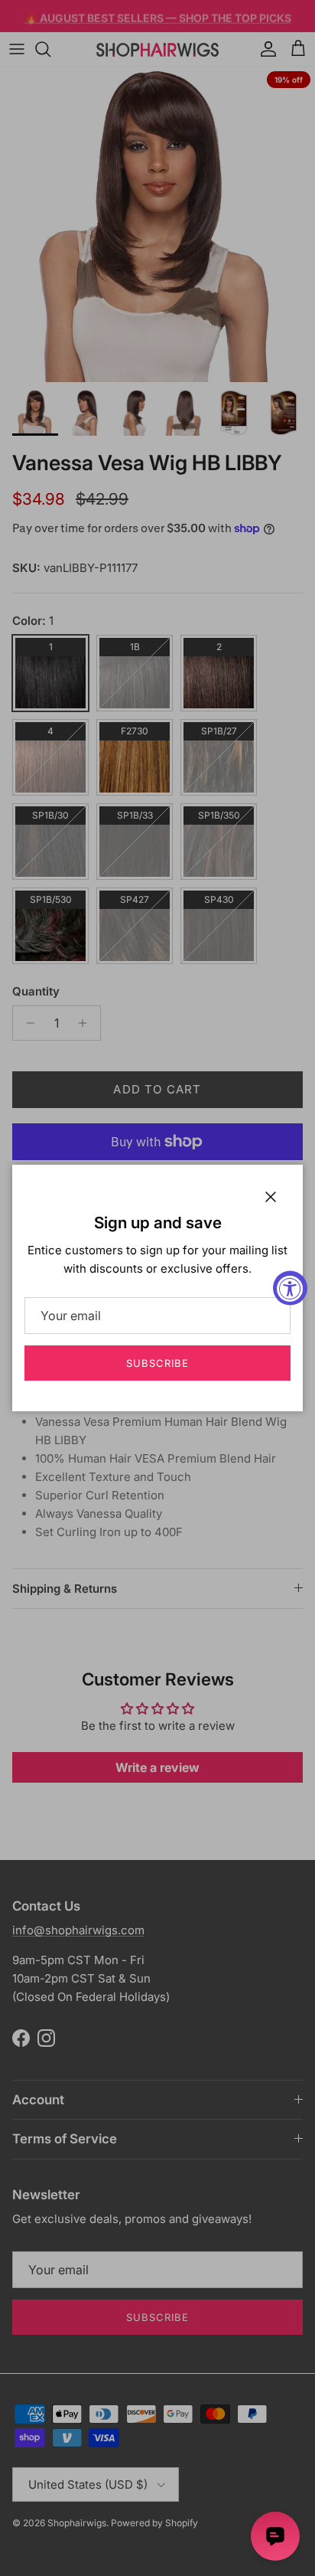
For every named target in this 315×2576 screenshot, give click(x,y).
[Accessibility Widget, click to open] (290, 1288)
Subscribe (157, 1363)
